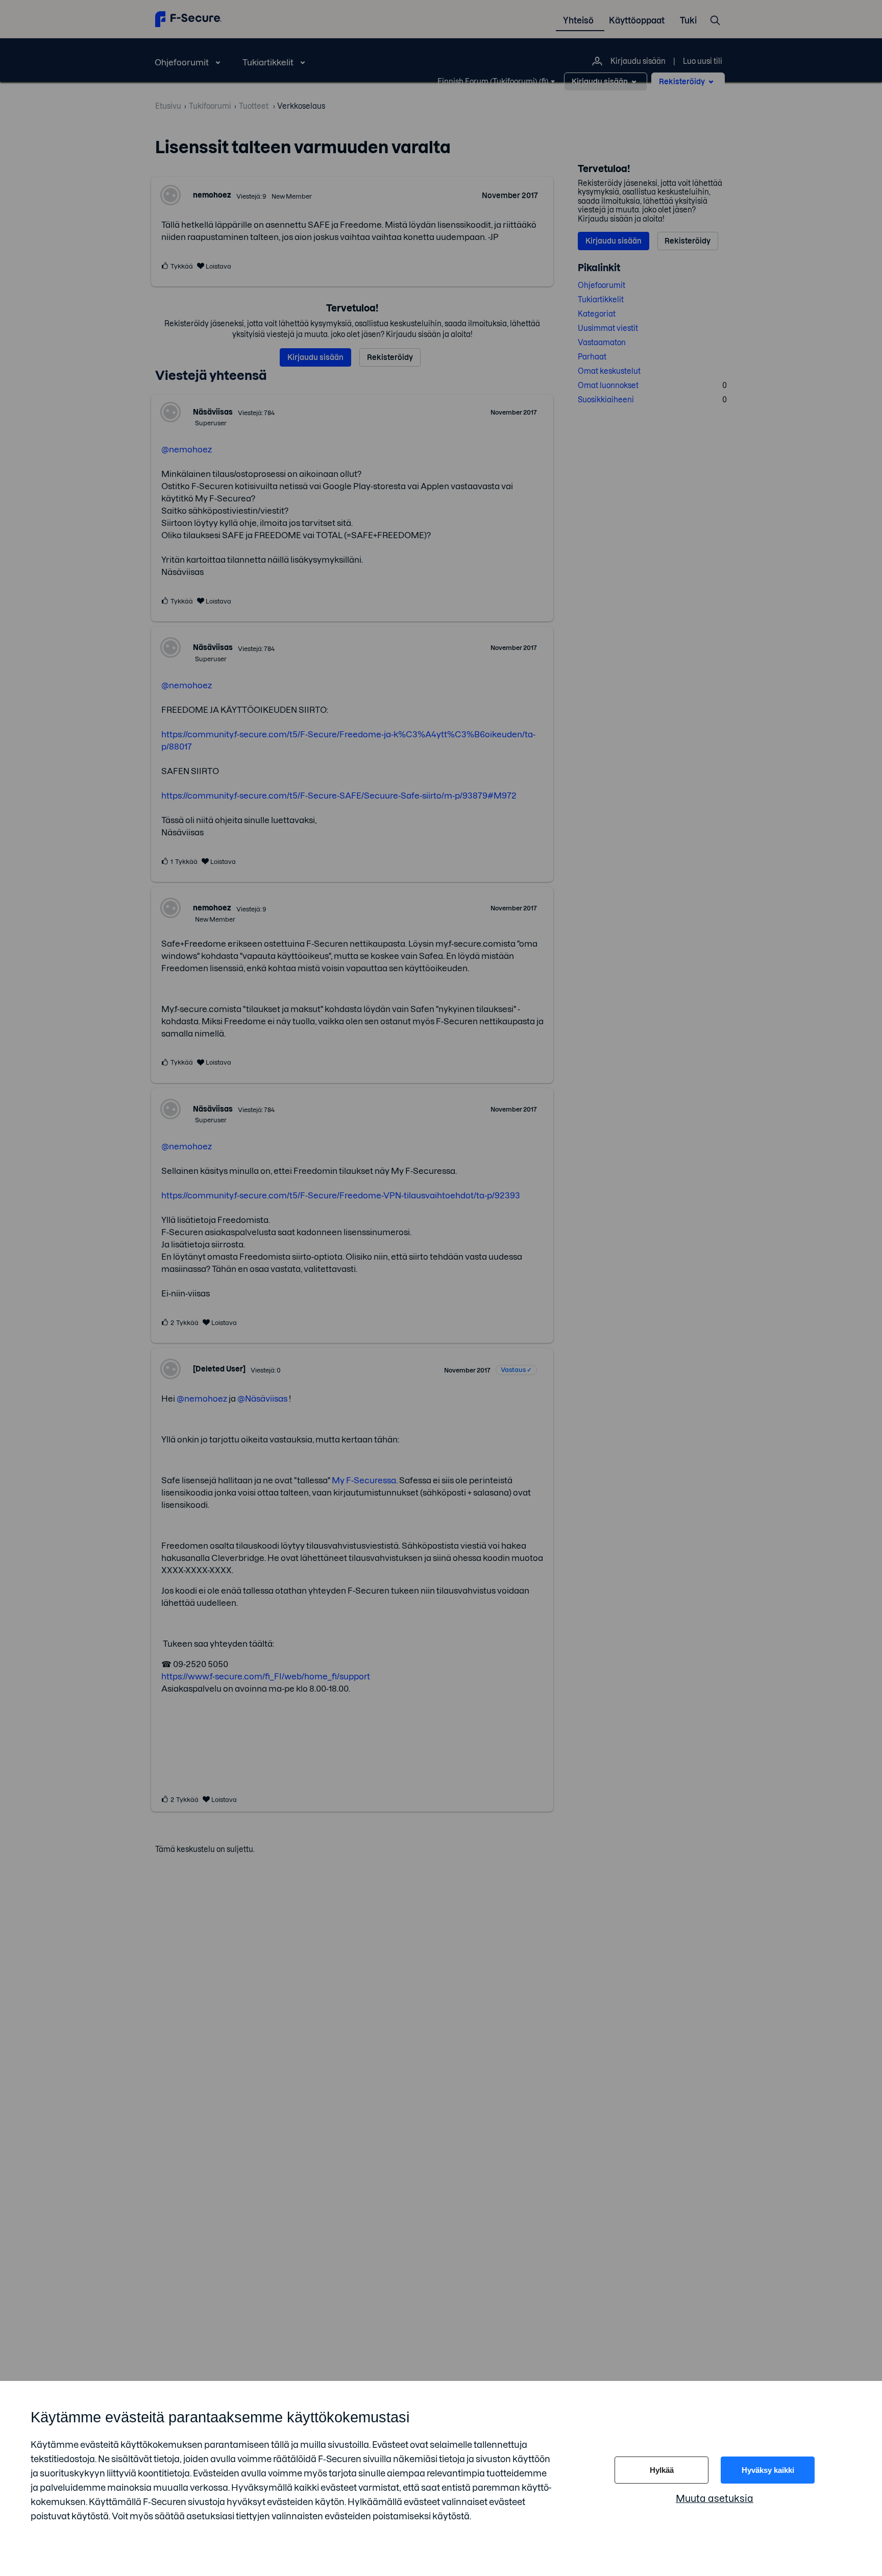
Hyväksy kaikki (768, 2470)
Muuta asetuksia (715, 2499)
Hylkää (662, 2470)
